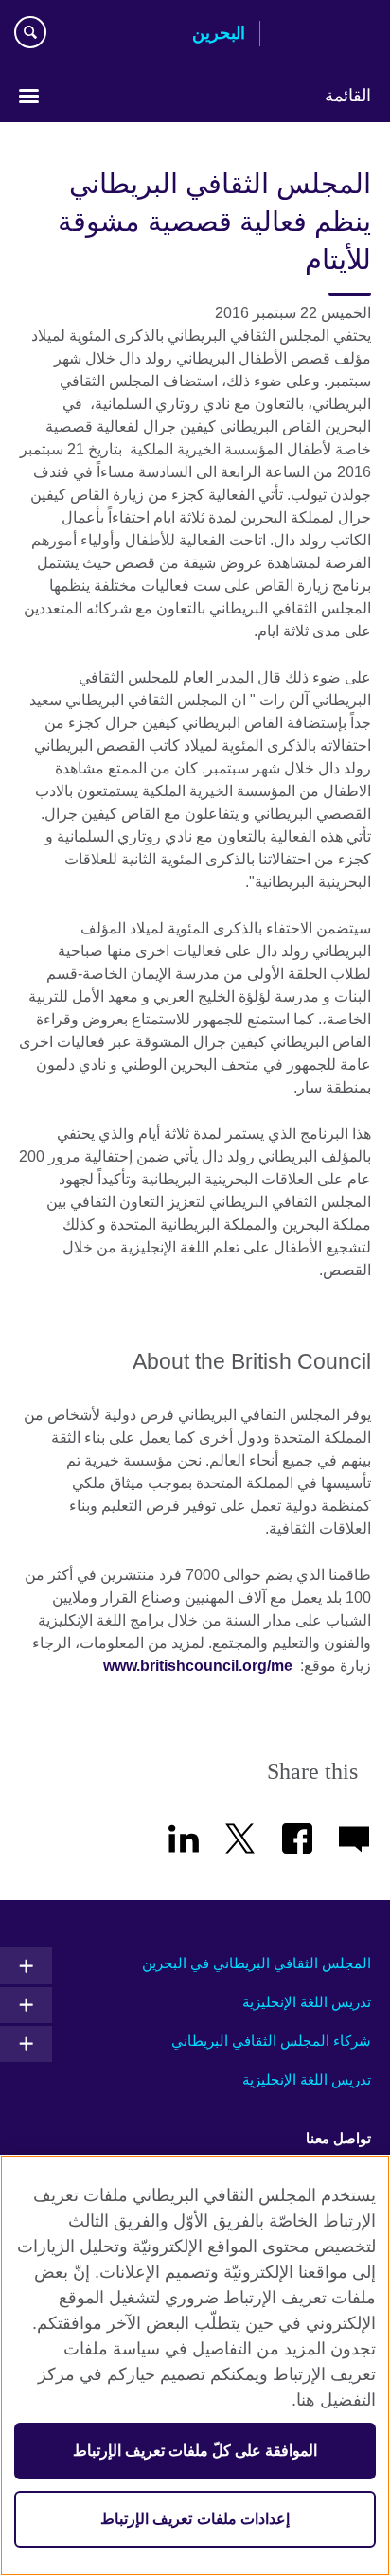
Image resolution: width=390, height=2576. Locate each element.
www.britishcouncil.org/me (198, 1666)
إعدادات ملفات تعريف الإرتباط (195, 2519)
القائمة (348, 96)
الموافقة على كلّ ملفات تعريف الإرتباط (195, 2451)
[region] (195, 2365)
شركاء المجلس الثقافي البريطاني (271, 2041)
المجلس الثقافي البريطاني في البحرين (257, 1963)
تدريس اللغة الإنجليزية (307, 2002)
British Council (323, 35)
